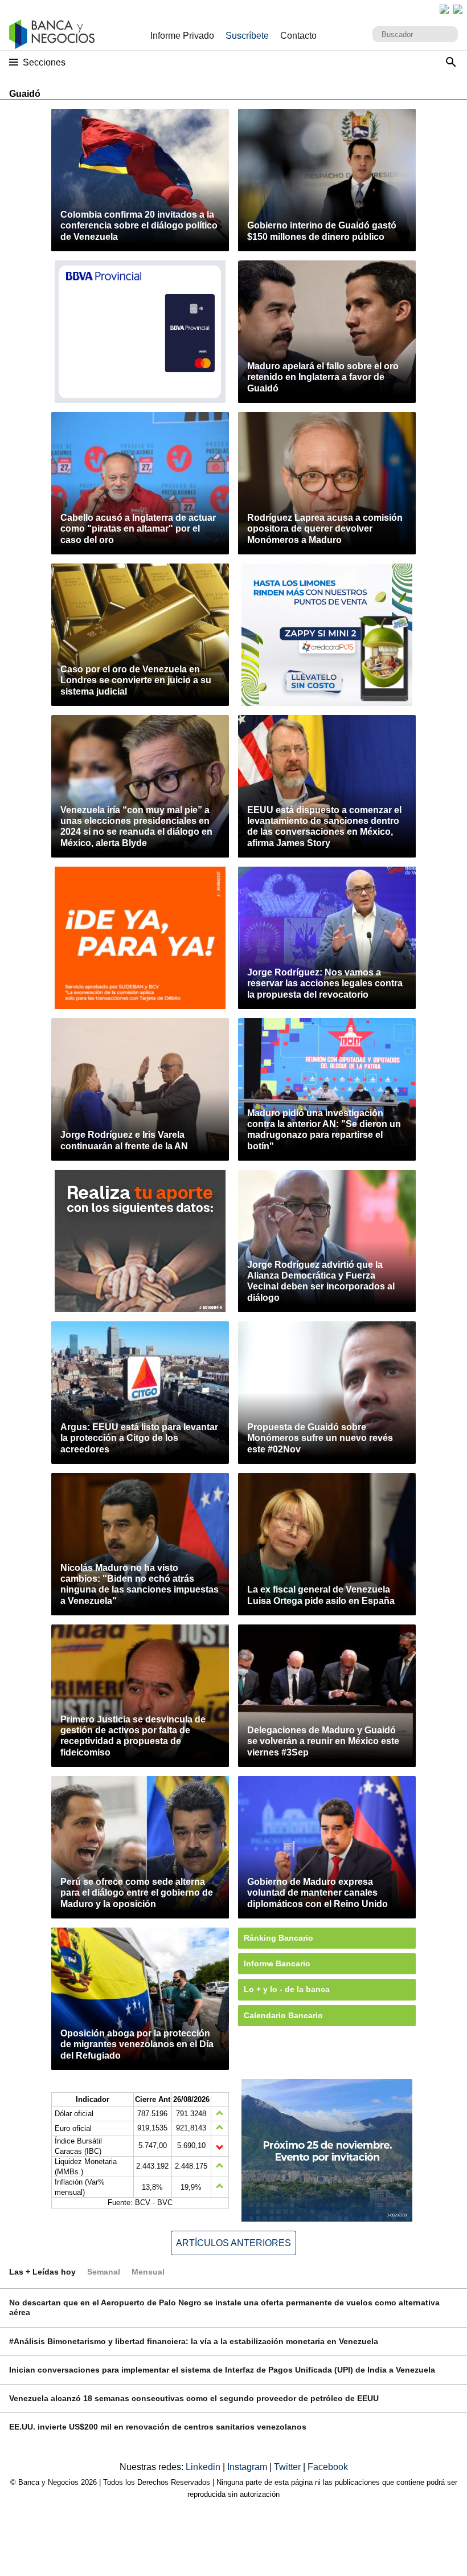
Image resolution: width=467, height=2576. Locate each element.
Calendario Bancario (283, 2015)
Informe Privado (182, 36)
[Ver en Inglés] (444, 9)
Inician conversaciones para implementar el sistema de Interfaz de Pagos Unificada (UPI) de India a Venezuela (222, 2370)
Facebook (328, 2467)
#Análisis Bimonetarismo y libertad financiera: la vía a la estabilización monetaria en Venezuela (194, 2341)
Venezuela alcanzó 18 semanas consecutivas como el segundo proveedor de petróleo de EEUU (194, 2398)
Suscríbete (247, 36)
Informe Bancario (277, 1963)
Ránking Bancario (278, 1938)
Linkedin (204, 2467)
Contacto (298, 36)
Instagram (248, 2467)
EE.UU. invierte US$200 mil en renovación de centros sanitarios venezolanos (158, 2427)
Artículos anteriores (233, 2243)
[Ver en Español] (458, 9)
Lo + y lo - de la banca (287, 1989)
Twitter (288, 2467)
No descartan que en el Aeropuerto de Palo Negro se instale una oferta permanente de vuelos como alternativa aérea (224, 2307)
